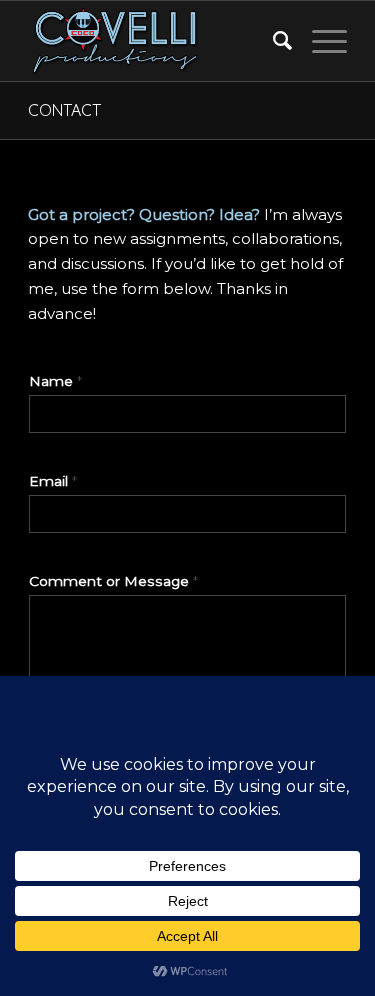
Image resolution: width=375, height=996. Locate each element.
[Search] (272, 41)
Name (55, 381)
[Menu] (319, 41)
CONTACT (64, 110)
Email (53, 481)
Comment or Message (113, 581)
